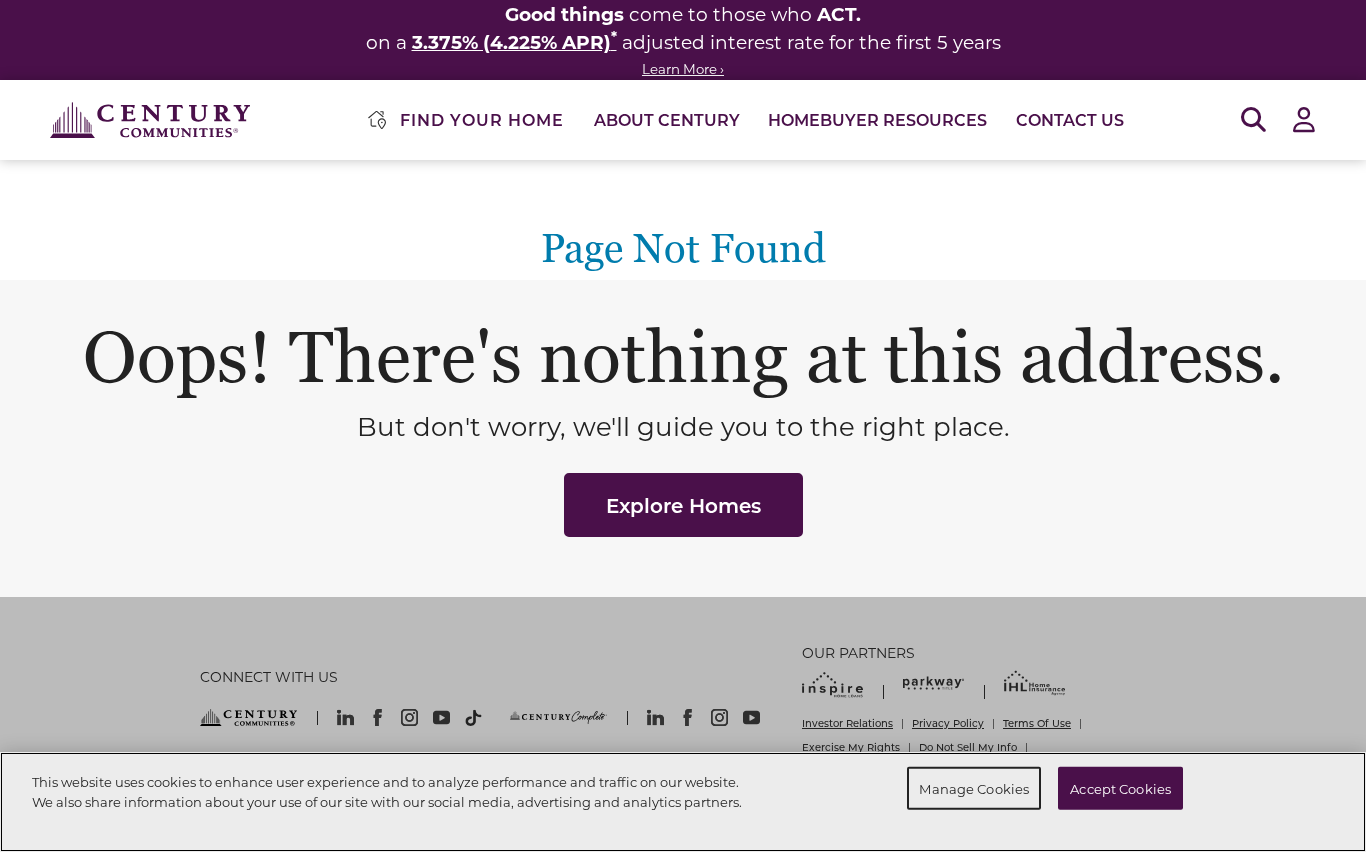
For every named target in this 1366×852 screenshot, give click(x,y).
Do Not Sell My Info (968, 747)
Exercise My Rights (851, 747)
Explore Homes (683, 505)
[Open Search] (1253, 120)
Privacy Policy (948, 723)
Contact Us (1070, 119)
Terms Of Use (1037, 723)
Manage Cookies (974, 787)
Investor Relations (847, 723)
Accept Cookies (1120, 787)
